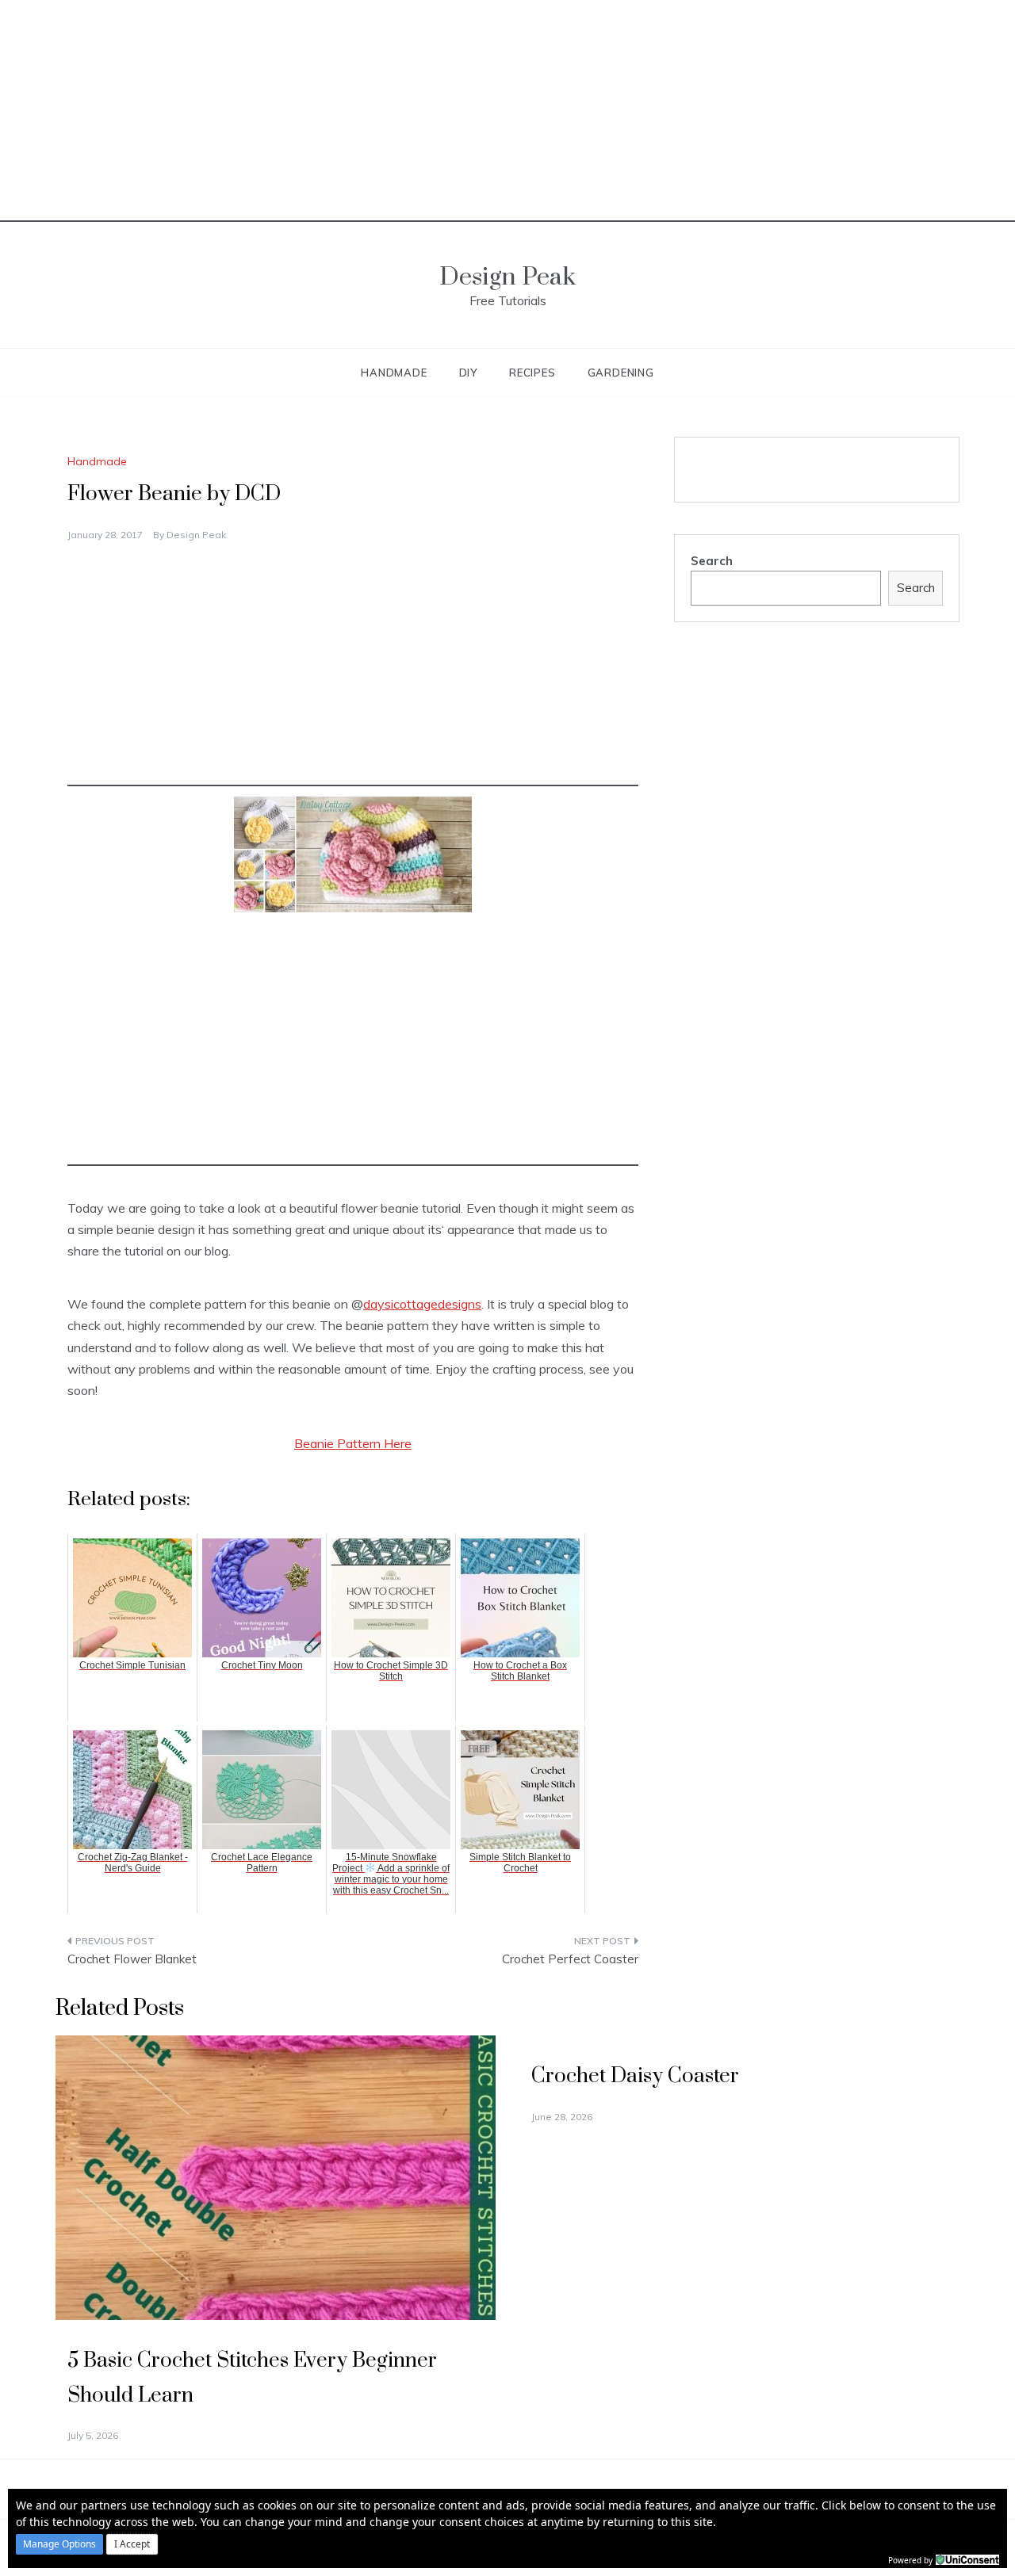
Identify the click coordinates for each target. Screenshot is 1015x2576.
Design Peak (507, 277)
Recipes (532, 373)
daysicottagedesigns (422, 1304)
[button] (59, 2544)
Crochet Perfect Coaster (570, 1959)
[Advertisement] (507, 111)
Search (712, 561)
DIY (468, 373)
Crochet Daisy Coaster (635, 2076)
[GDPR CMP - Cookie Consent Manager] (967, 2559)
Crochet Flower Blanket (132, 1959)
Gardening (621, 373)
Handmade (394, 373)
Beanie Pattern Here (353, 1443)
